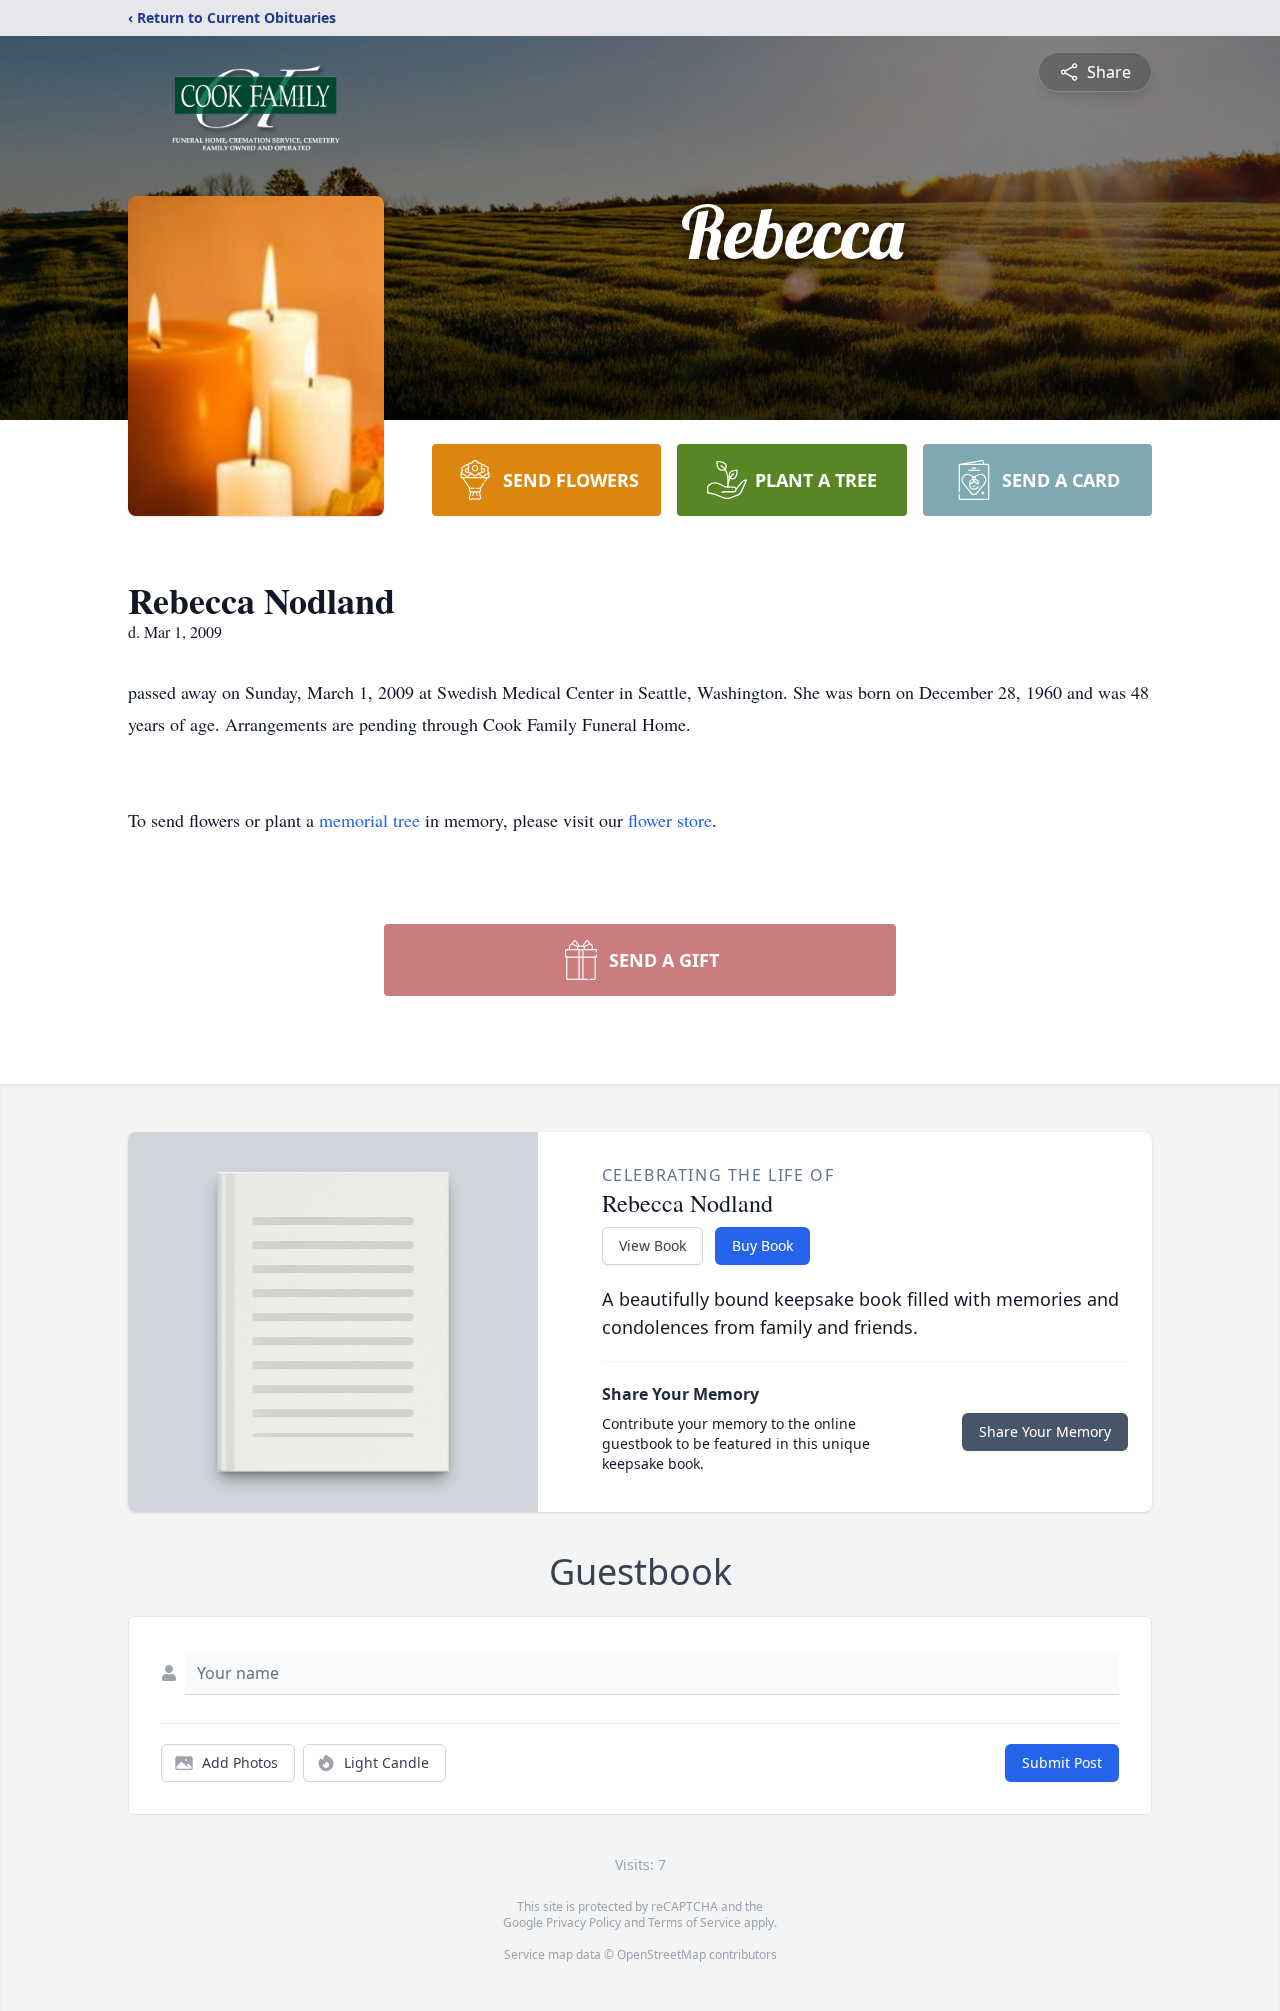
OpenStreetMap (661, 1954)
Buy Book (762, 1245)
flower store (670, 820)
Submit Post (1062, 1762)
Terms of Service (694, 1922)
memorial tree (369, 820)
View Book (652, 1245)
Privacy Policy (583, 1922)
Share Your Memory (1045, 1431)
